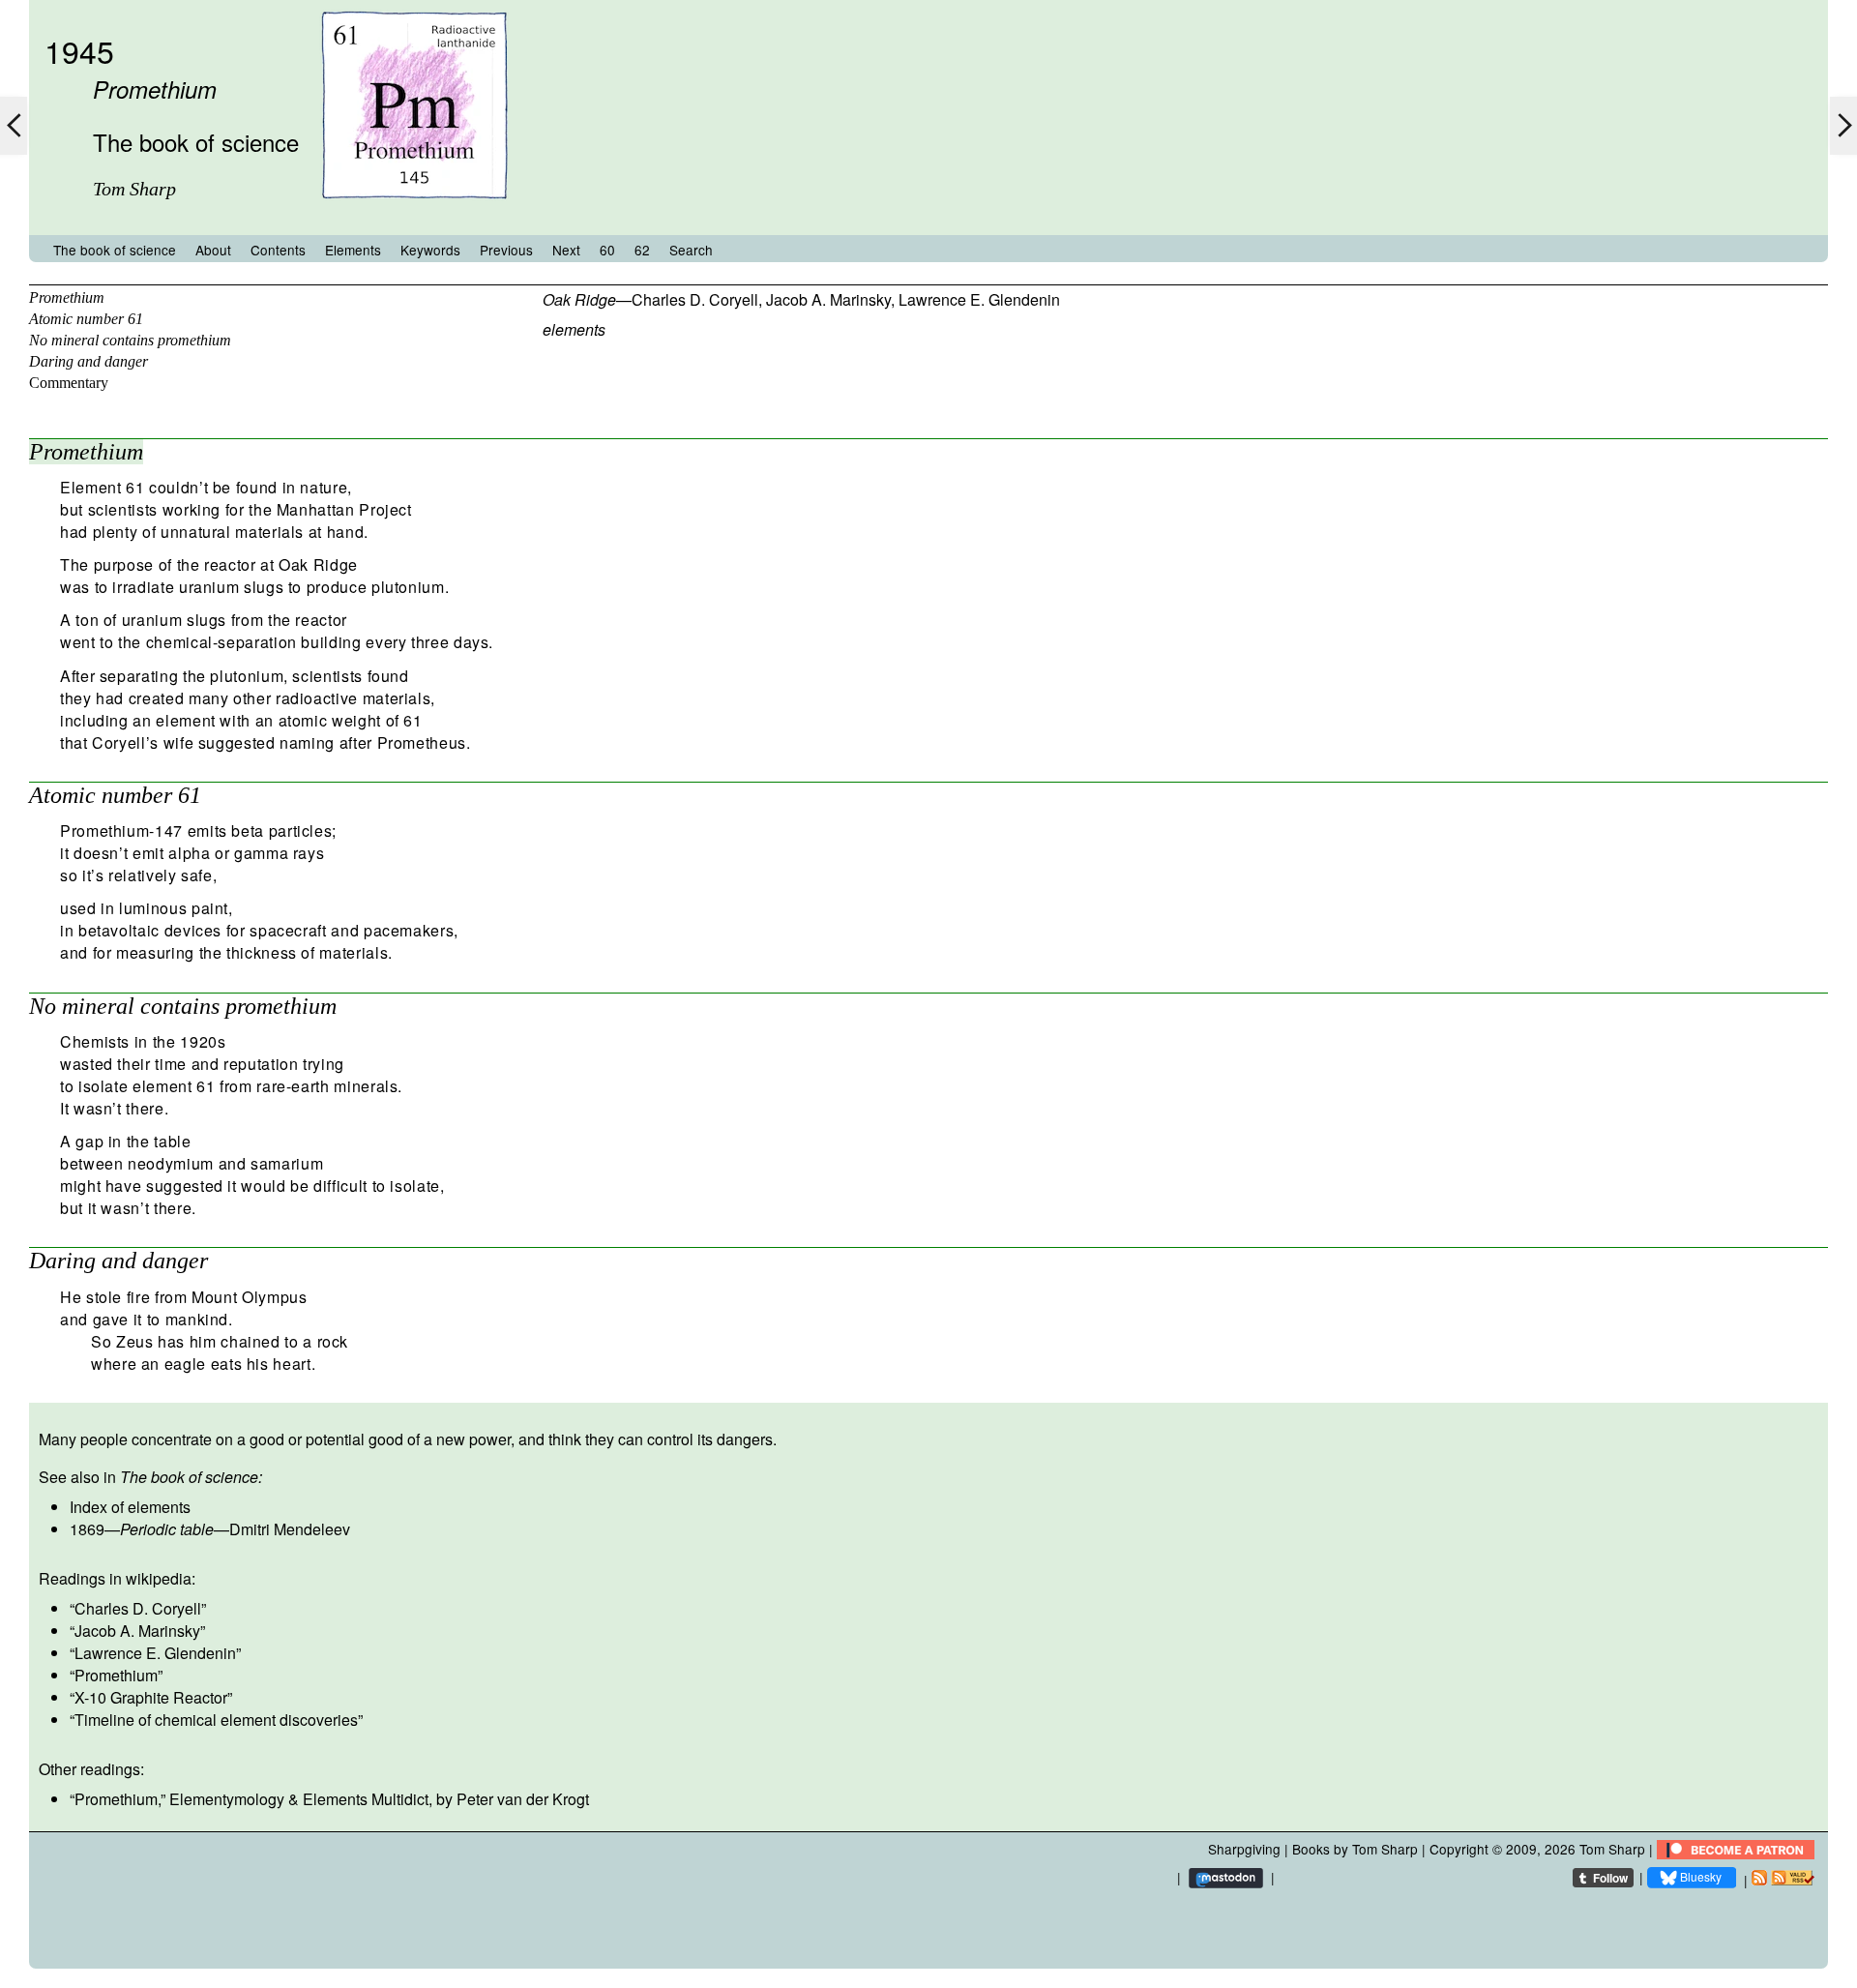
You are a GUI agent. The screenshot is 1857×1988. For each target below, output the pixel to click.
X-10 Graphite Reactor (151, 1697)
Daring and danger (88, 361)
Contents (278, 250)
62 (642, 250)
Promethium (67, 297)
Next (566, 250)
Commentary (69, 383)
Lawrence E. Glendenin (979, 299)
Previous (506, 250)
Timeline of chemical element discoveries (216, 1720)
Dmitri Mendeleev (290, 1529)
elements (574, 329)
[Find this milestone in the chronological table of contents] (415, 216)
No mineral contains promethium (130, 340)
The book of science (115, 250)
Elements (353, 250)
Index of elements (130, 1507)
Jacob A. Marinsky (828, 299)
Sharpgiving (1244, 1849)
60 (607, 250)
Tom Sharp (1612, 1849)
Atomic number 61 (86, 319)
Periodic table (167, 1529)
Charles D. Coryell (695, 299)
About (213, 250)
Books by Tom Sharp (1355, 1849)
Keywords (430, 250)
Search (691, 250)
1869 (87, 1529)
